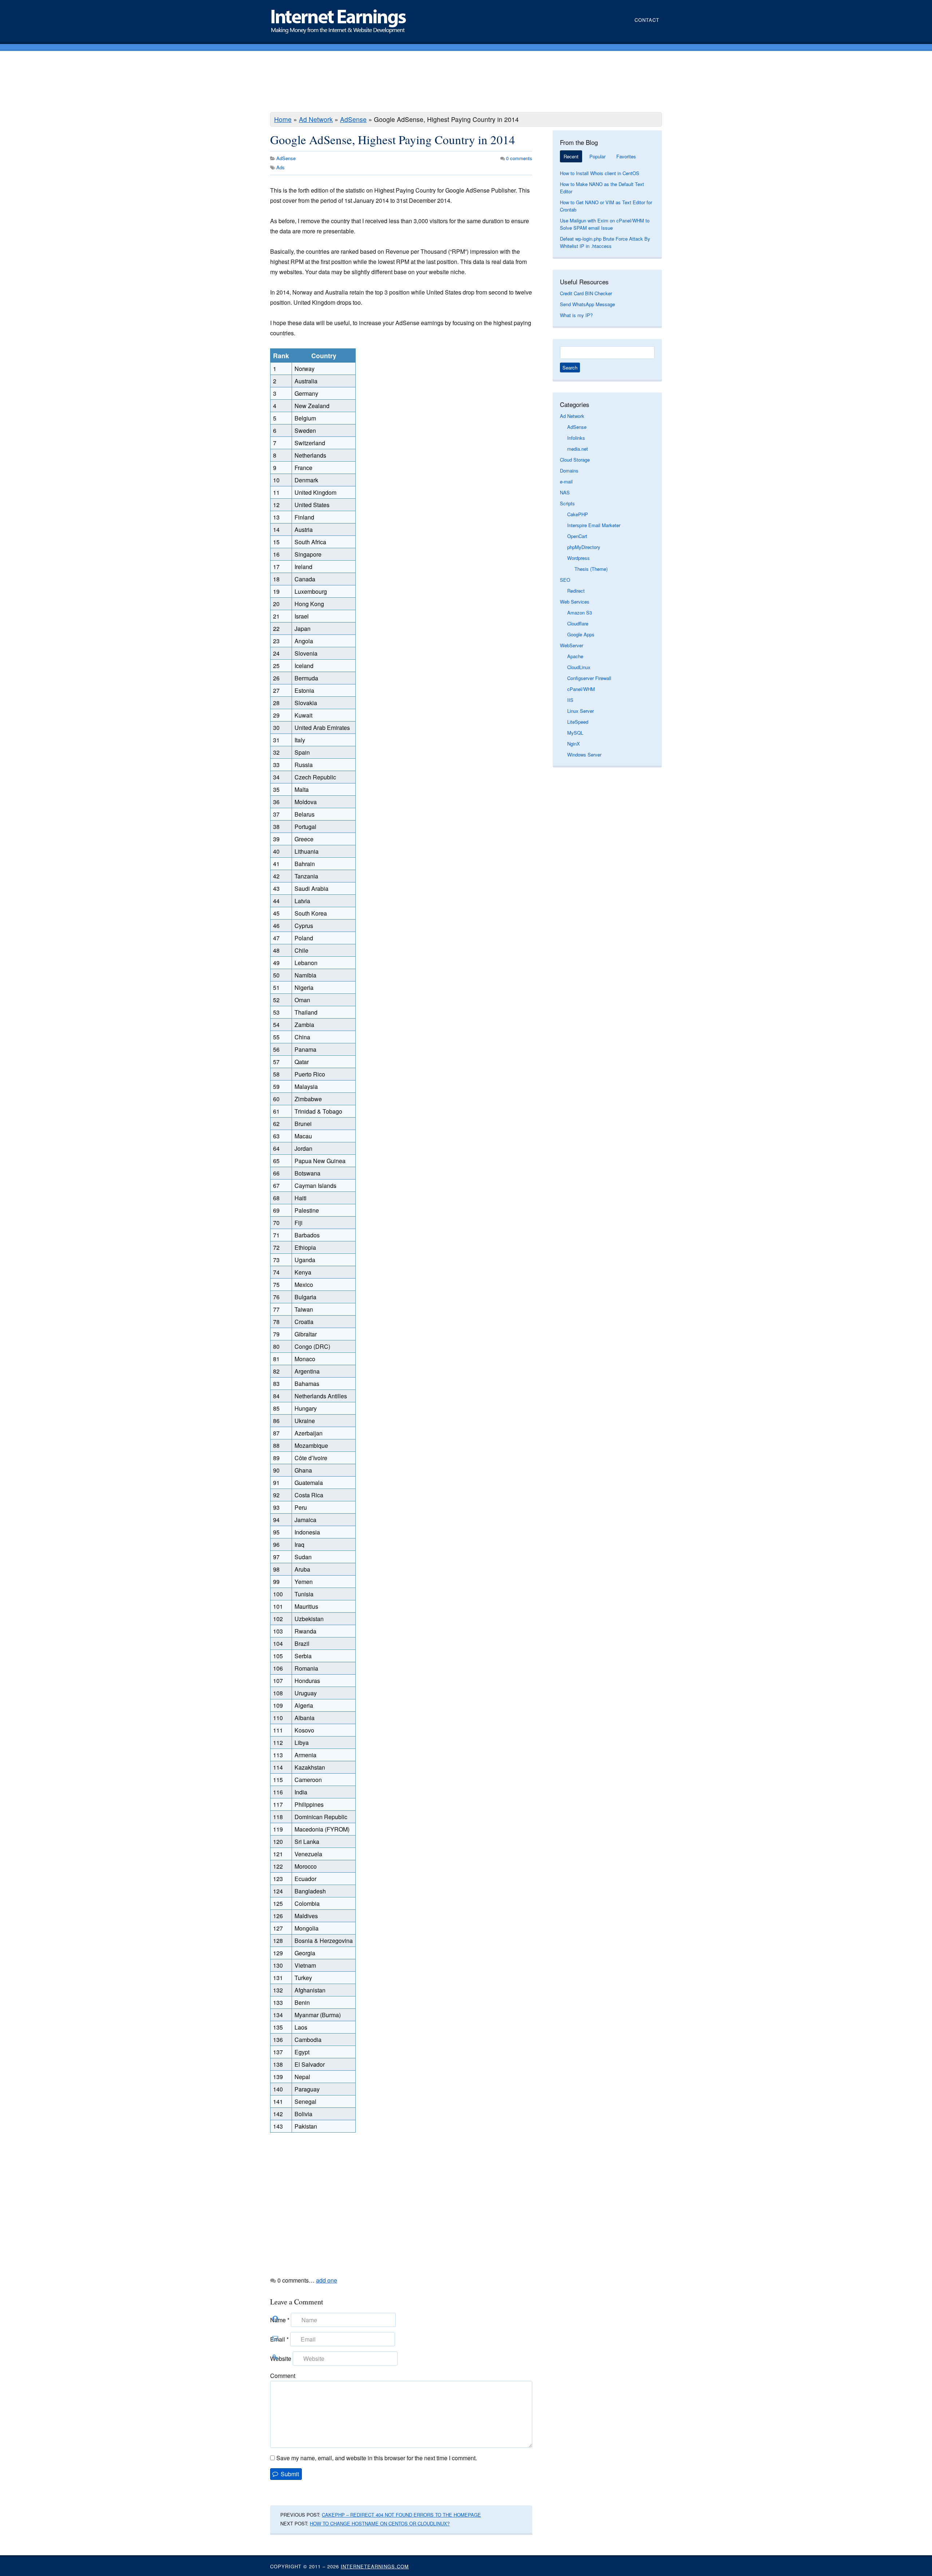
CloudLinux (579, 667)
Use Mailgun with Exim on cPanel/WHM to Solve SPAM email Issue (605, 224)
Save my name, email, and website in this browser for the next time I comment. (377, 2458)
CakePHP (578, 514)
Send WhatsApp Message (587, 304)
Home (283, 119)
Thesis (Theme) (591, 569)
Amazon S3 (580, 613)
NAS (565, 492)
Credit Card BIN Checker (586, 293)
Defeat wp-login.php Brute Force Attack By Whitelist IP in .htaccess (605, 242)
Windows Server (584, 754)
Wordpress (578, 558)
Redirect (576, 591)
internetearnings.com (375, 2566)
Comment (283, 2376)
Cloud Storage (575, 460)
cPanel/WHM (581, 689)
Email (279, 2339)
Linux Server (580, 711)
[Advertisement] (466, 83)
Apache (575, 656)
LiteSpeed (578, 722)
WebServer (572, 645)
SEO (565, 580)
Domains (569, 471)
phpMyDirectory (584, 547)
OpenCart (577, 536)
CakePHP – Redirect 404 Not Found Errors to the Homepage (401, 2515)
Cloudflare (578, 623)
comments (519, 158)
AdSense (353, 119)
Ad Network (316, 119)
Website (281, 2358)
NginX (574, 744)
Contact (647, 20)
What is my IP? (576, 315)
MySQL (575, 733)
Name (280, 2320)
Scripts (567, 503)
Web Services (575, 602)
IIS (570, 700)
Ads (281, 167)
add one (327, 2280)
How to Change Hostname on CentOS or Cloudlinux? (380, 2523)
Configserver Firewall (589, 678)
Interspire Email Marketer (594, 525)
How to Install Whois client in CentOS (600, 173)
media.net (578, 449)
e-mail (566, 481)
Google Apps (581, 634)
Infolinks (576, 438)
